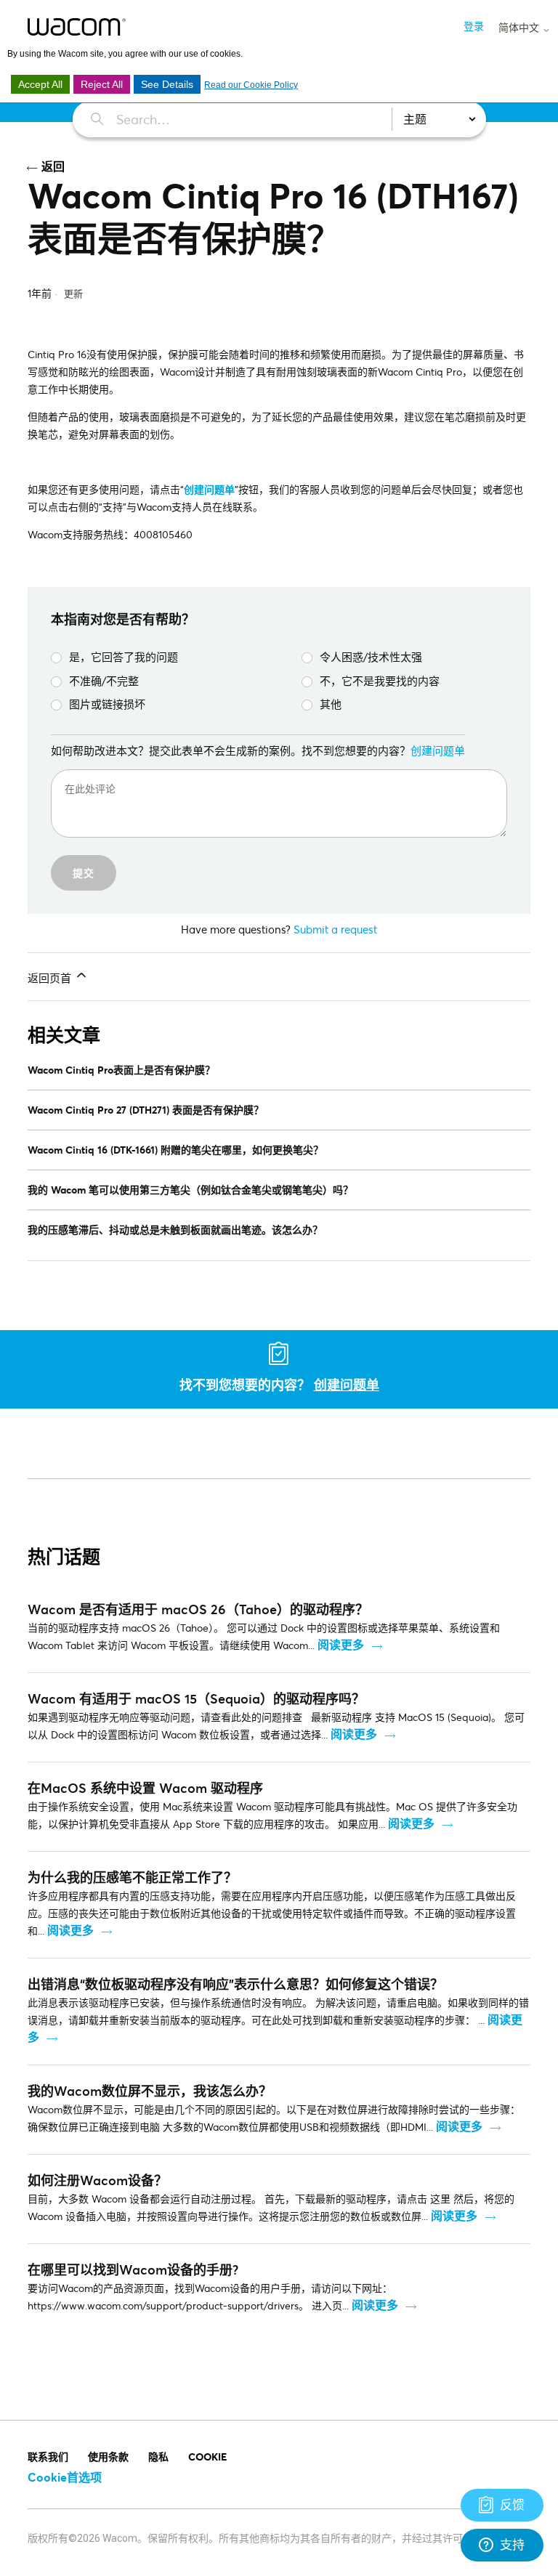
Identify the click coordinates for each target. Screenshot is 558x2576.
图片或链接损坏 (107, 704)
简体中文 (520, 28)
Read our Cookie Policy (251, 85)
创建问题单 (209, 489)
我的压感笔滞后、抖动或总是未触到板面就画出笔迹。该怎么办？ (175, 1230)
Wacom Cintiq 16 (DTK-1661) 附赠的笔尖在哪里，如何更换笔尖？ (175, 1150)
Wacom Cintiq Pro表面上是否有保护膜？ (121, 1070)
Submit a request (335, 929)
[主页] (77, 27)
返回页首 (51, 978)
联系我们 (48, 2456)
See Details (167, 84)
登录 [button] (474, 26)
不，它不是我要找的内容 (380, 681)
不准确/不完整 (104, 681)
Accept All (40, 84)
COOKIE (207, 2456)
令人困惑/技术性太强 (371, 657)
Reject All (102, 84)
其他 (331, 704)
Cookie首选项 (65, 2477)
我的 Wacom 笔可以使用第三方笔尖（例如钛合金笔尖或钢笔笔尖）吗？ (190, 1190)
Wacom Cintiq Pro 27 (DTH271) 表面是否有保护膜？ (146, 1110)
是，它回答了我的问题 (124, 657)
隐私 (158, 2456)
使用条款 (108, 2456)
